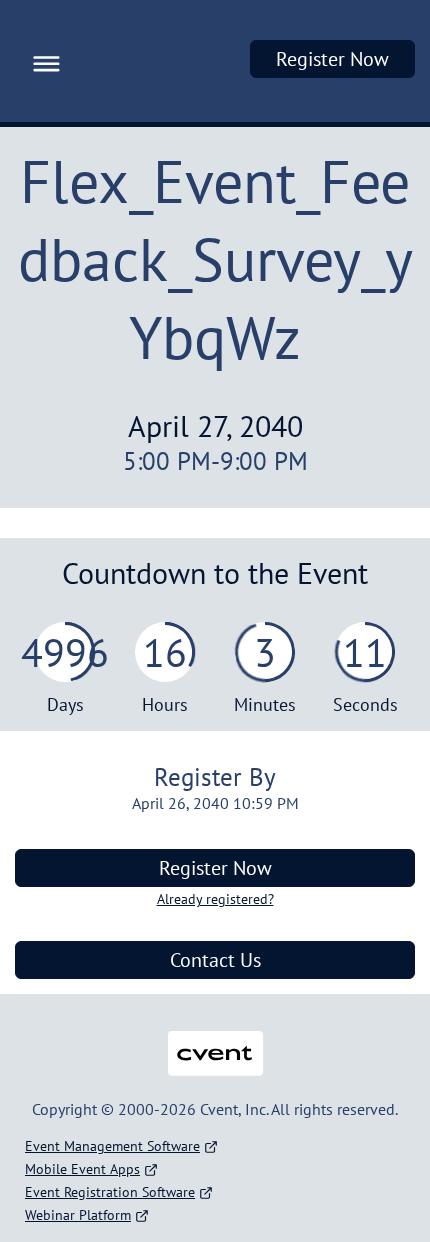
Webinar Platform (78, 1215)
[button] (41, 61)
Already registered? (215, 899)
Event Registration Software (110, 1192)
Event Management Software (112, 1146)
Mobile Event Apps (82, 1169)
